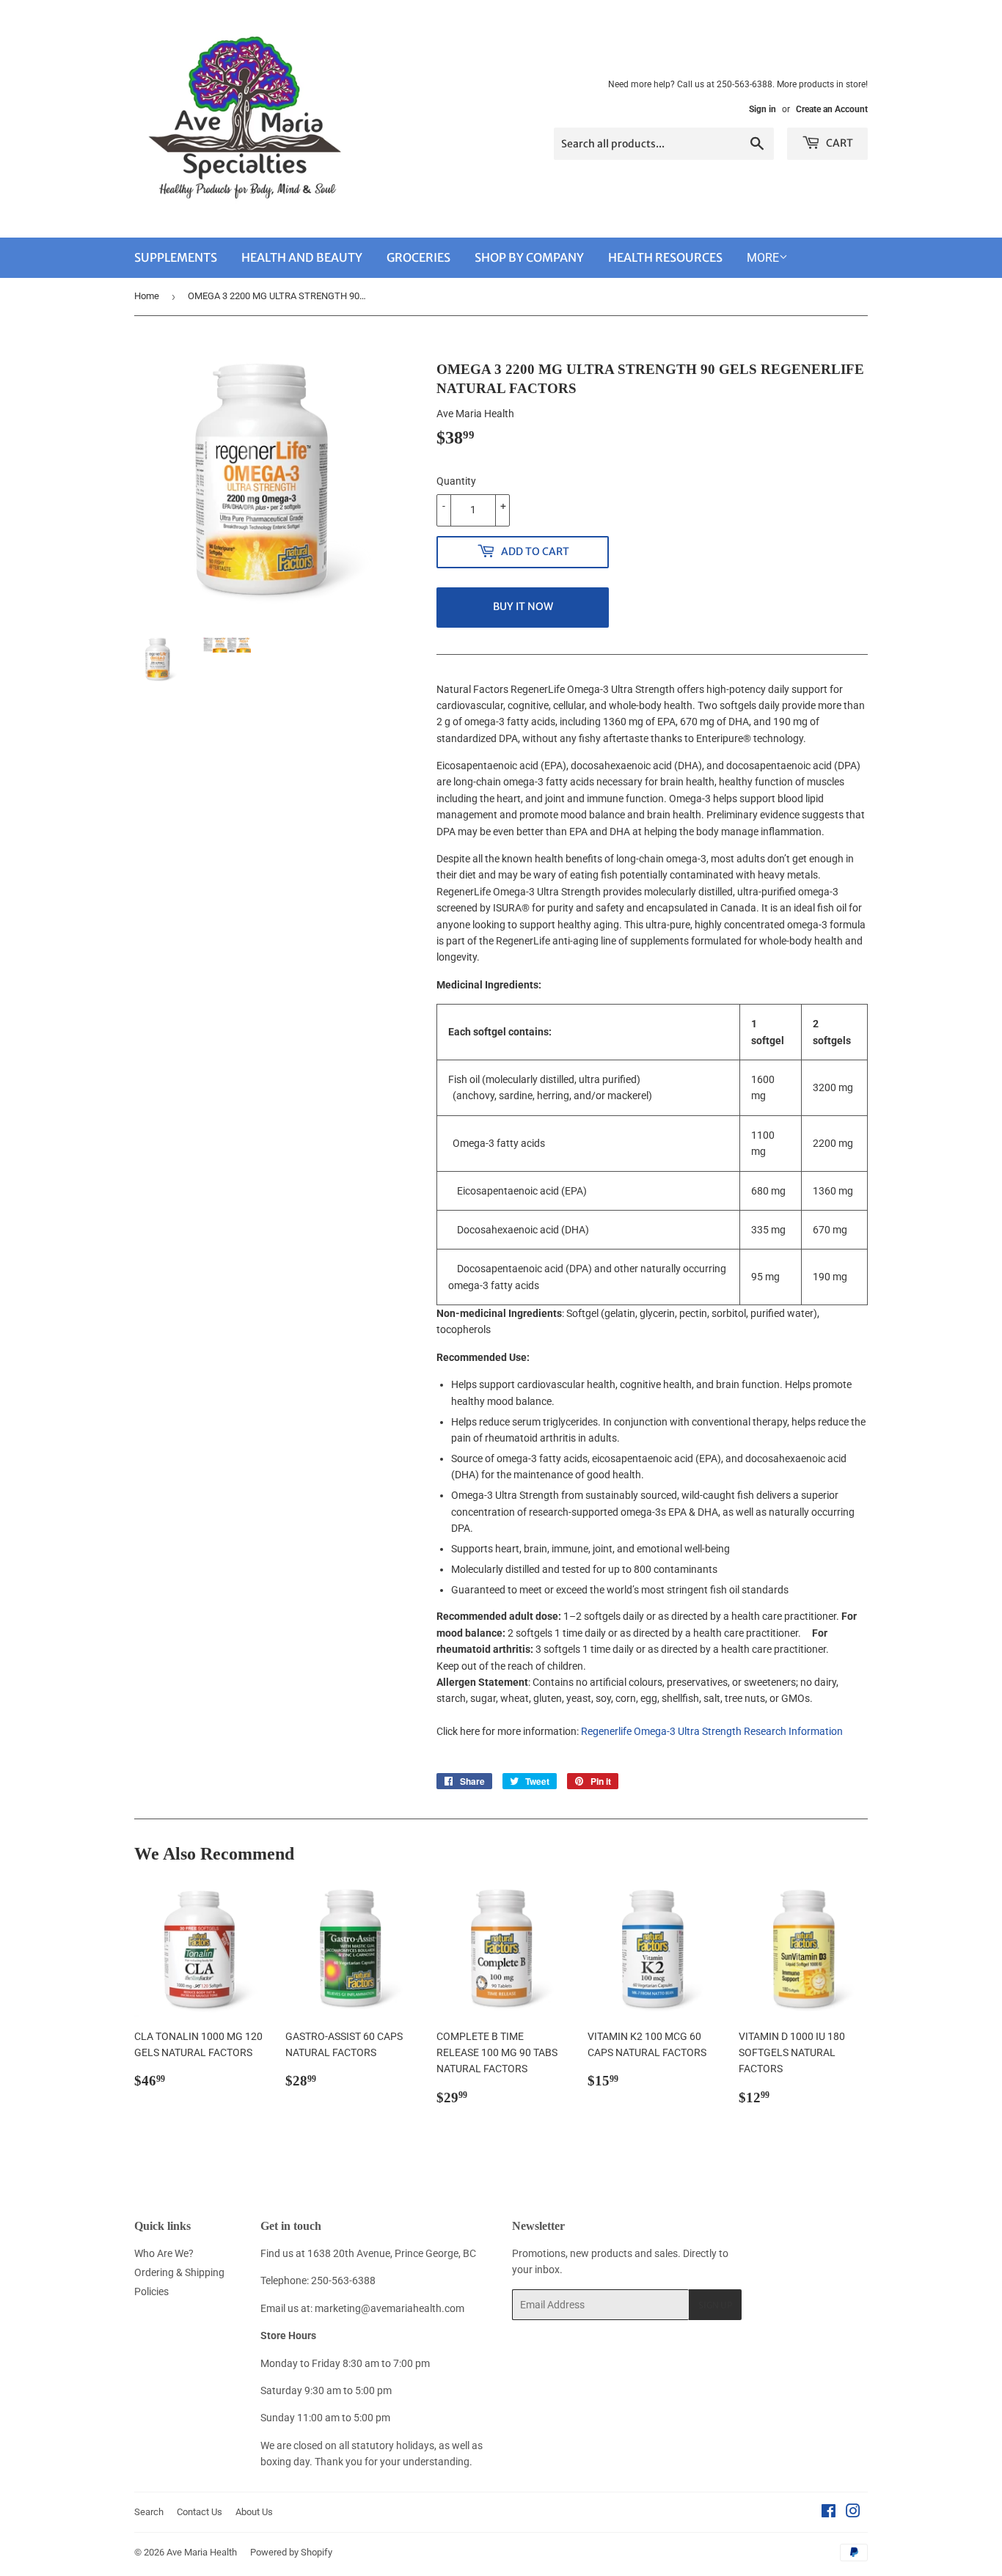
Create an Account (832, 109)
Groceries (418, 257)
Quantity (456, 481)
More (763, 258)
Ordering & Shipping (179, 2272)
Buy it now (523, 606)
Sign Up (715, 2305)
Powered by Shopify (291, 2552)
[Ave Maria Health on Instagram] (853, 2513)
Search (149, 2512)
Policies (151, 2291)
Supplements (176, 257)
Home (147, 296)
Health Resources (665, 257)
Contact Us (200, 2512)
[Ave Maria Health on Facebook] (829, 2513)
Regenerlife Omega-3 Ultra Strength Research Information (712, 1731)
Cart (838, 143)
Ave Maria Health (202, 2552)
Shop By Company (529, 257)
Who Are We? (164, 2253)
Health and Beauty (302, 257)
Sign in (763, 109)
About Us (254, 2512)
